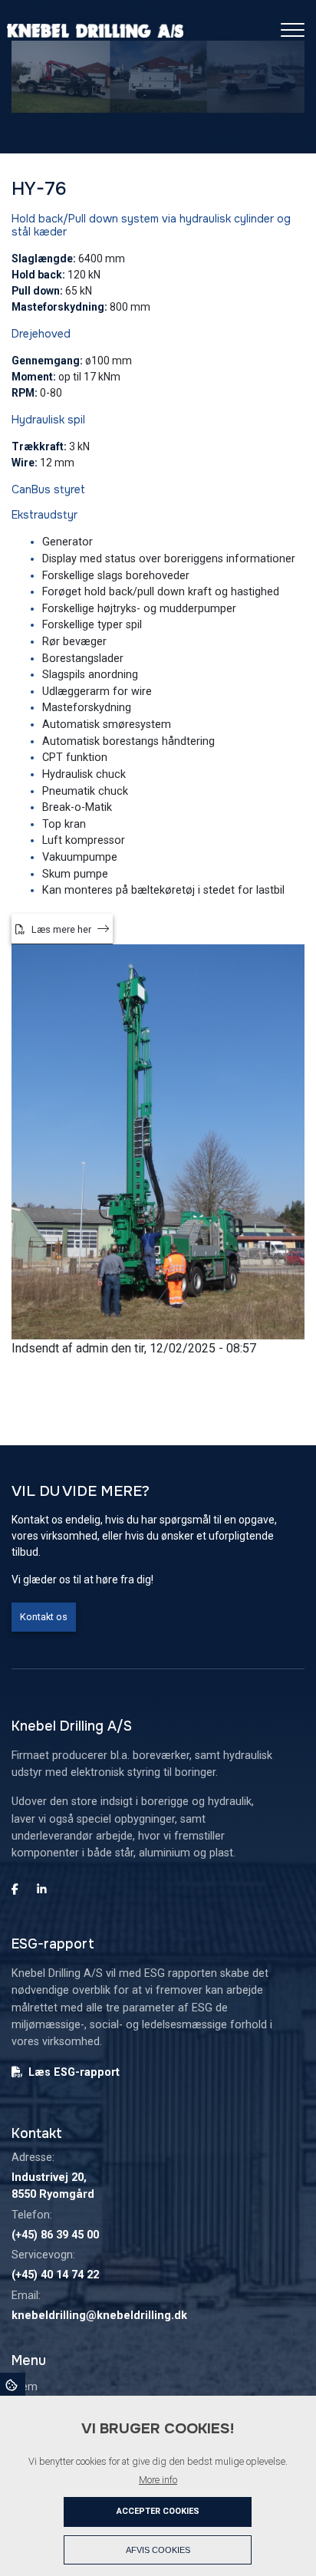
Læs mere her (61, 929)
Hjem (25, 2387)
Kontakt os (44, 1617)
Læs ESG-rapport (74, 2072)
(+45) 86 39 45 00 (55, 2235)
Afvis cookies (158, 2550)
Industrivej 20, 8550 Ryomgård (53, 2186)
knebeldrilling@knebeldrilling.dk (99, 2316)
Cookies (13, 2384)
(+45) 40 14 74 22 (55, 2275)
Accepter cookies (158, 2511)
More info (158, 2480)
